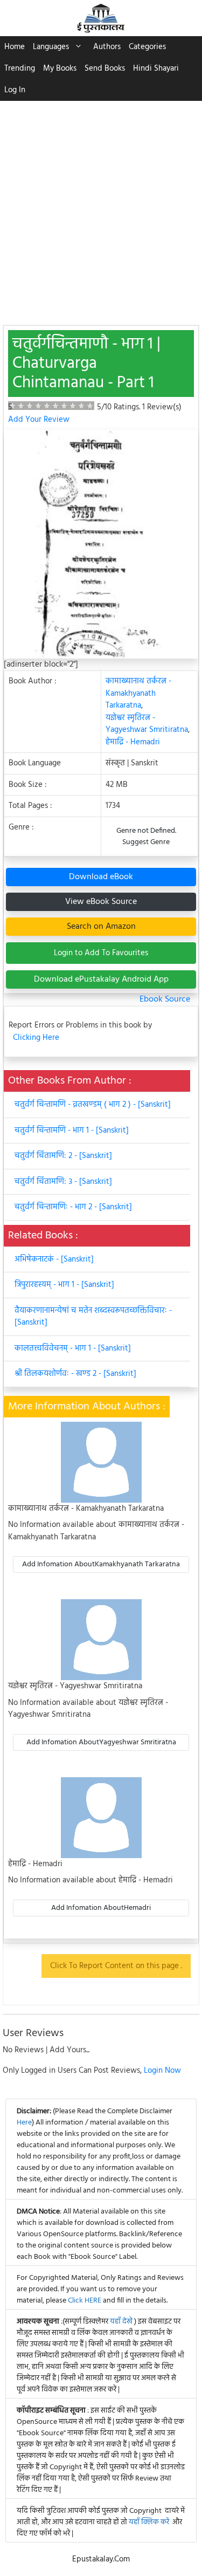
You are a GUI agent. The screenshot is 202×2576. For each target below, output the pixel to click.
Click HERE (85, 2301)
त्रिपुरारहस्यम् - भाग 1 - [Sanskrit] (64, 1285)
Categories (147, 47)
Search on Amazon (101, 927)
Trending (20, 68)
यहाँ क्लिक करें (149, 2522)
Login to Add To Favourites (101, 953)
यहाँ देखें (122, 2322)
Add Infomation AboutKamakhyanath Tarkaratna (101, 1564)
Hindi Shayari (156, 68)
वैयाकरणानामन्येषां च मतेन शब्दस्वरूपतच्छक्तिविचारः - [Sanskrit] (93, 1317)
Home (15, 47)
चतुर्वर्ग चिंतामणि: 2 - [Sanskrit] (63, 1156)
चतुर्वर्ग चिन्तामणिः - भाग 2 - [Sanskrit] (73, 1207)
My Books (60, 68)
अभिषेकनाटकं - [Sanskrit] (54, 1259)
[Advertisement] (101, 207)
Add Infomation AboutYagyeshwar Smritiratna (101, 1742)
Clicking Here (36, 1038)
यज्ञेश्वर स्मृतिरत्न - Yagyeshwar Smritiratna (147, 724)
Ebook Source (165, 999)
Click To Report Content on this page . (116, 1966)
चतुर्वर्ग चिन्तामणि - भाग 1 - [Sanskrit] (72, 1131)
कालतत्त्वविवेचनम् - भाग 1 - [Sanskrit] (73, 1348)
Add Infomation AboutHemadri (101, 1908)
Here (24, 2123)
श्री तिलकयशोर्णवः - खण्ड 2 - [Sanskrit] (75, 1374)
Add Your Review (39, 420)
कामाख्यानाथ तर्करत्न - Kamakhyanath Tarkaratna (138, 693)
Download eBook (101, 877)
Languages (51, 47)
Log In (15, 90)
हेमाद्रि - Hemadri (133, 742)
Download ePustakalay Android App (101, 979)
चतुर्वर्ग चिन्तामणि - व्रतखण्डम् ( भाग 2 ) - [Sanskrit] (93, 1105)
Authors (107, 47)
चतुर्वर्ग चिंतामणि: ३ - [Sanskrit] (63, 1182)
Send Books (105, 68)
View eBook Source (101, 902)
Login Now (162, 2071)
